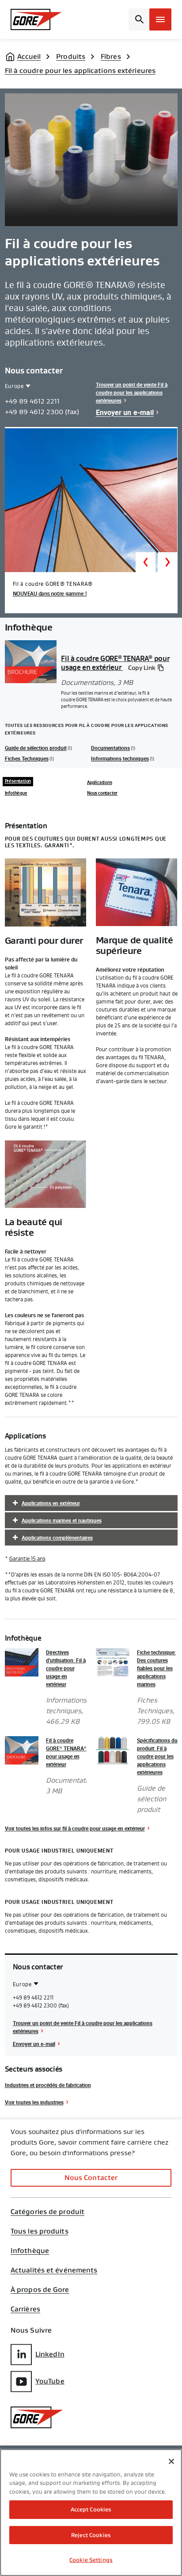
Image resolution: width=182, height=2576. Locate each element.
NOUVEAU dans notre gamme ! (50, 594)
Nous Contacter (91, 2178)
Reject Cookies (91, 2535)
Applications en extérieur (51, 1503)
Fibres (111, 56)
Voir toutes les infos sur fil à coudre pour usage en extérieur (75, 1828)
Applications (100, 783)
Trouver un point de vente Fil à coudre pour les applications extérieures (132, 392)
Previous (146, 562)
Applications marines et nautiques (62, 1520)
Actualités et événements (54, 2270)
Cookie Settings (91, 2560)
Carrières (25, 2309)
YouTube (50, 2381)
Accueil (29, 56)
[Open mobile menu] (160, 19)
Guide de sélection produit (36, 748)
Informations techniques (120, 758)
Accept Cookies (91, 2509)
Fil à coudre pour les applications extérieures (80, 71)
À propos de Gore (40, 2290)
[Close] (171, 2461)
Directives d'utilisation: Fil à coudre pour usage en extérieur (66, 1668)
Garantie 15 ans (27, 1559)
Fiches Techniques (27, 758)
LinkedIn (50, 2354)
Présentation (18, 781)
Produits (71, 56)
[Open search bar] (138, 19)
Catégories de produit (47, 2212)
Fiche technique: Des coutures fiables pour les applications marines (156, 1668)
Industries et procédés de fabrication (48, 2085)
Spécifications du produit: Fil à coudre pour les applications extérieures (157, 1756)
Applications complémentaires (57, 1538)
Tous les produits (40, 2231)
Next (168, 562)
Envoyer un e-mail (125, 412)
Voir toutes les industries (34, 2102)
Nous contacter (102, 793)
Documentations (110, 748)
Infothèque (16, 793)
